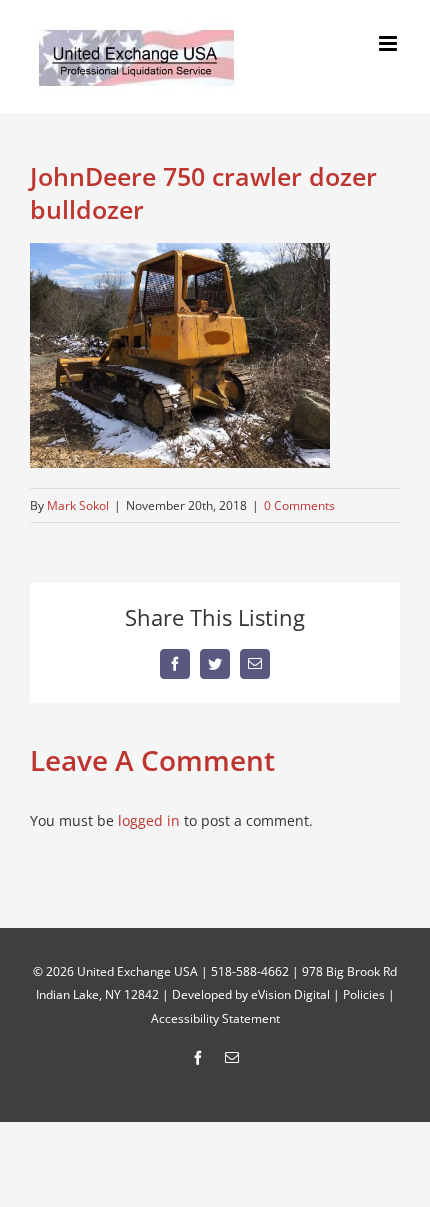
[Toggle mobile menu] (389, 43)
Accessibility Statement (215, 1018)
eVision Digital (290, 994)
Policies (364, 994)
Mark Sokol (78, 505)
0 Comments (299, 505)
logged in (149, 820)
